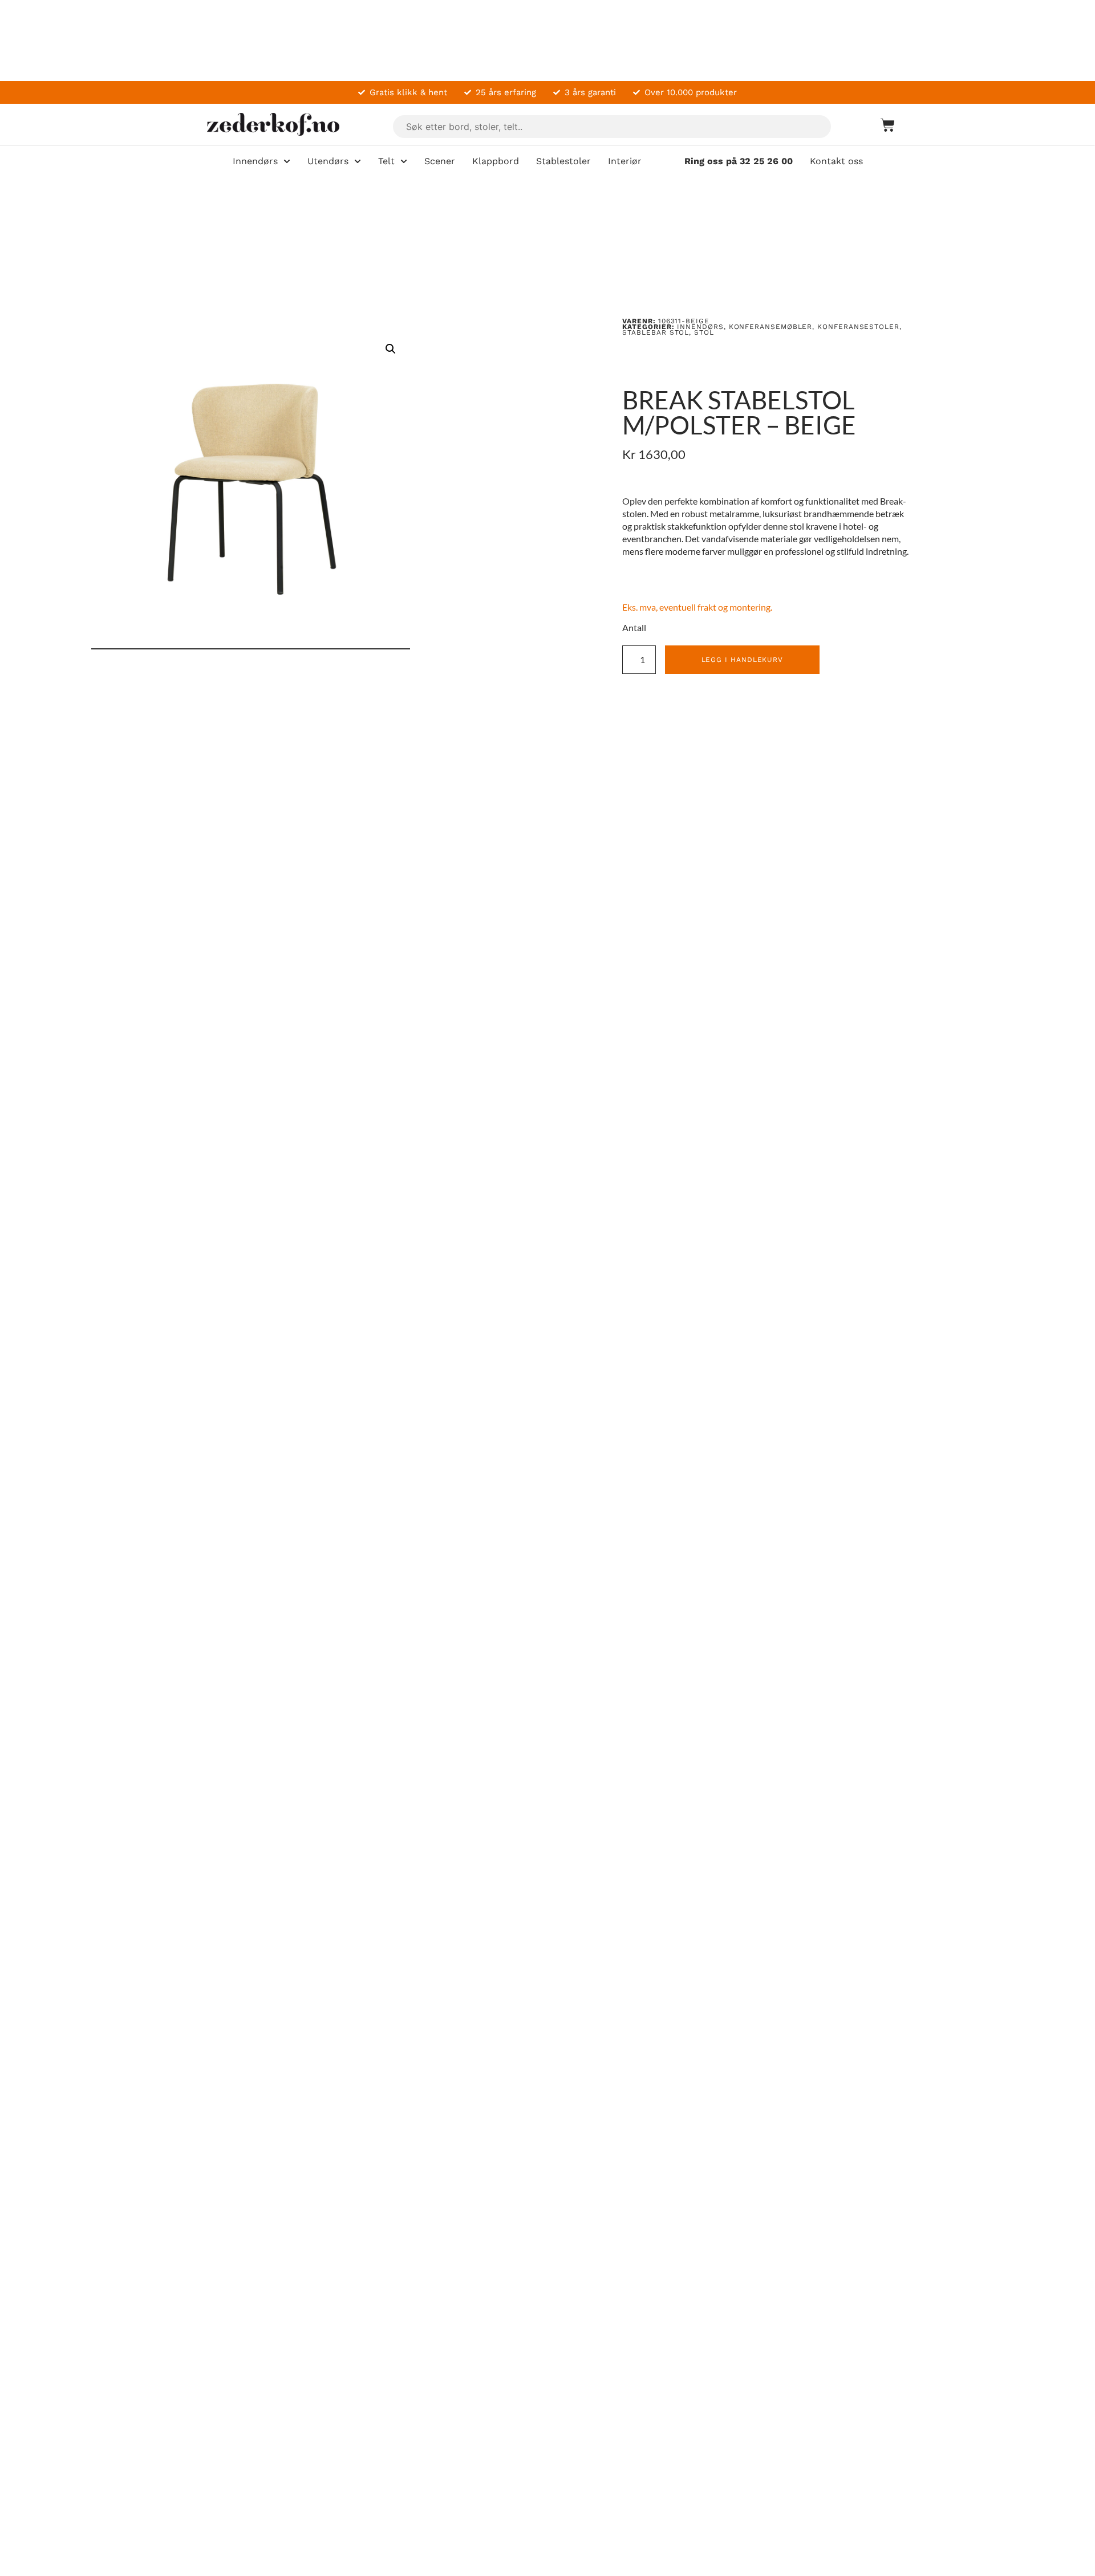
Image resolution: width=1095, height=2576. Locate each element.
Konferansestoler (858, 327)
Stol (704, 332)
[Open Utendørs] (358, 161)
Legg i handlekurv (743, 660)
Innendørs (700, 327)
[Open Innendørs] (287, 161)
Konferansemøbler (771, 327)
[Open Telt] (404, 161)
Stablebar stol (656, 332)
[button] (391, 349)
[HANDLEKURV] (882, 125)
